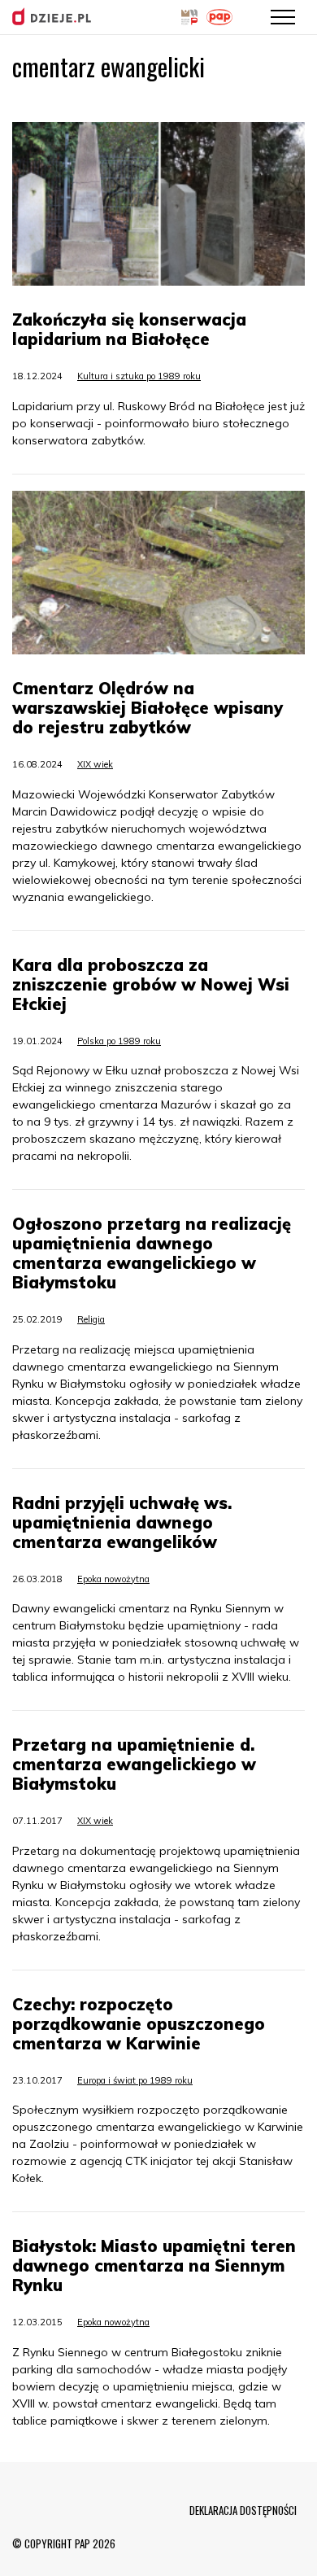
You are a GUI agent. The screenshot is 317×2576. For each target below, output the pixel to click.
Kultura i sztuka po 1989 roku (139, 376)
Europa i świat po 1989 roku (135, 2080)
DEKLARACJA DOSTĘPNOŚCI (243, 2510)
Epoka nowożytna (113, 1579)
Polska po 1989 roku (119, 1041)
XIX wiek (95, 764)
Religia (91, 1319)
